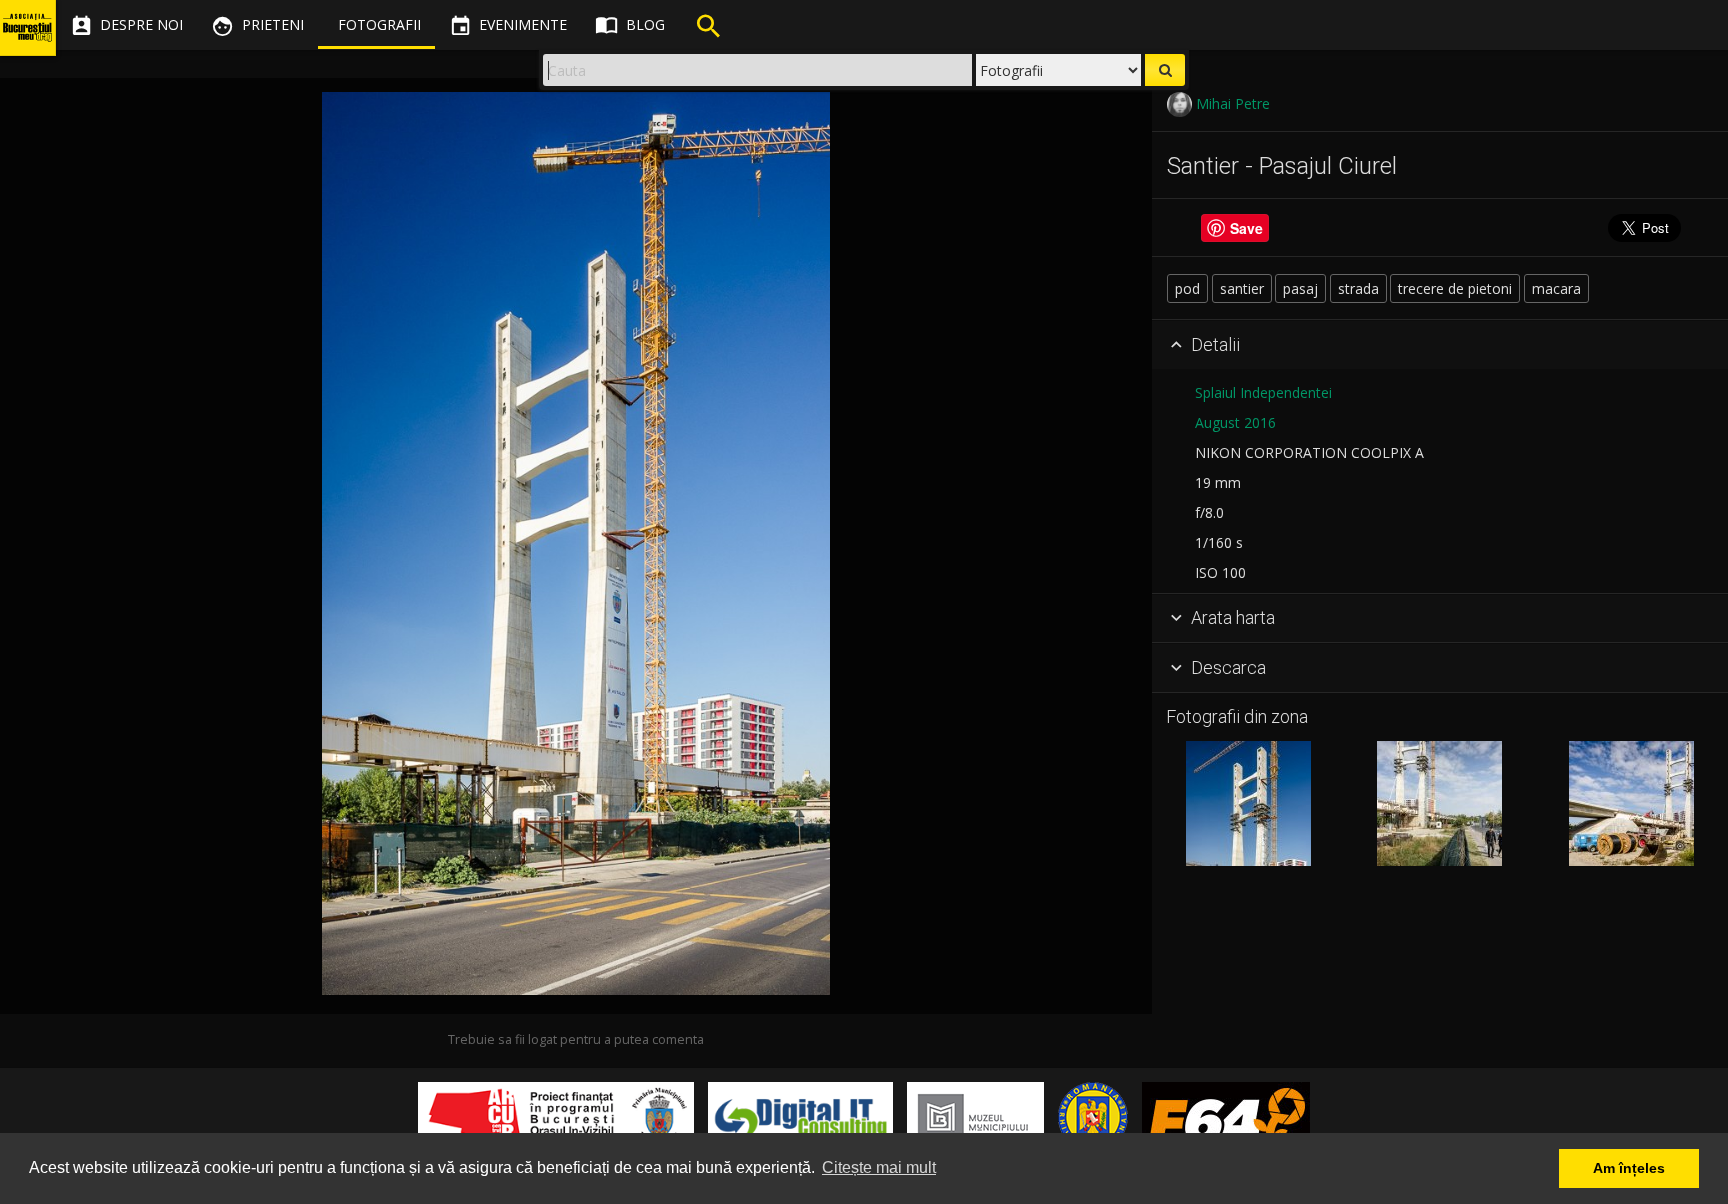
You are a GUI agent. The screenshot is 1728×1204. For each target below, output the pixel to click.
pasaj (1300, 288)
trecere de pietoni (1455, 288)
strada (1358, 288)
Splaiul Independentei (1263, 392)
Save (1246, 228)
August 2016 (1235, 422)
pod (1187, 288)
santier (1242, 288)
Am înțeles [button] (1629, 1168)
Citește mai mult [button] (879, 1167)
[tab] (1440, 345)
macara (1556, 288)
